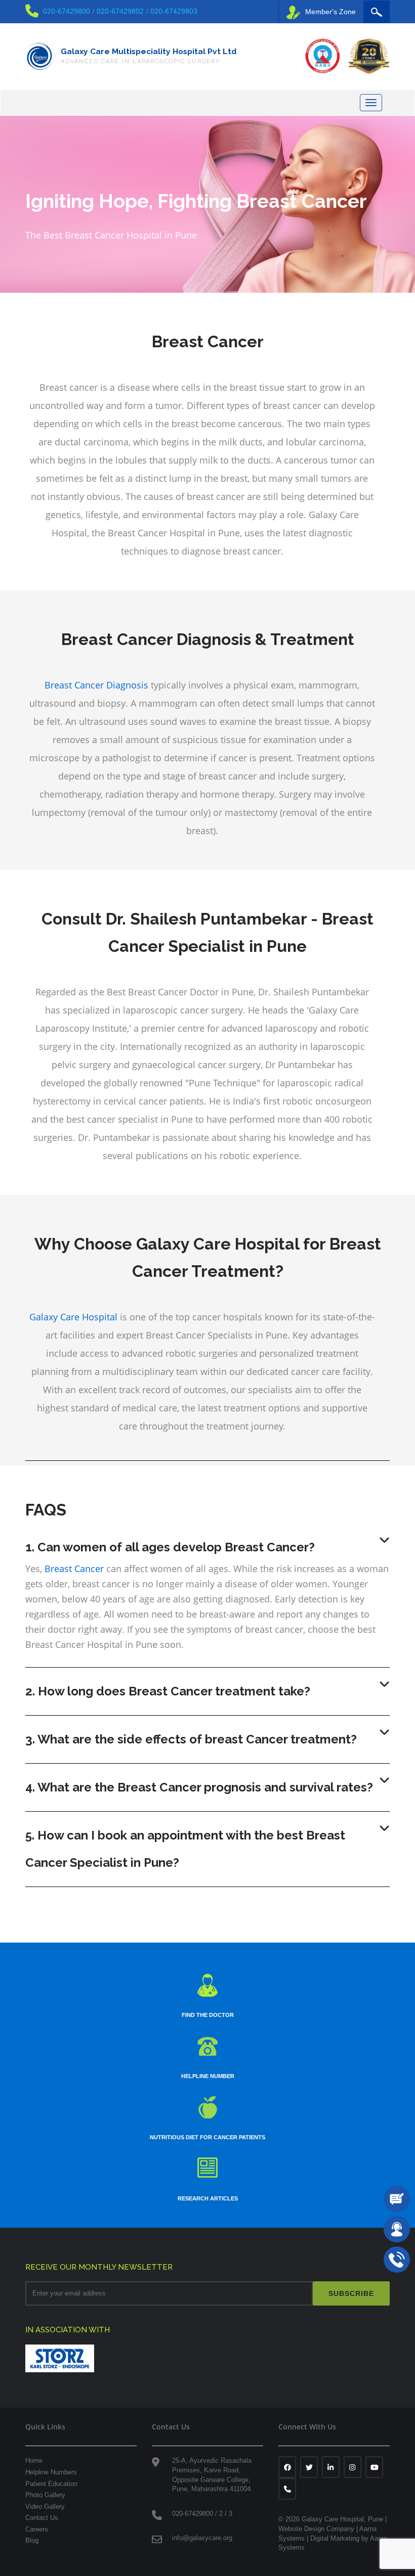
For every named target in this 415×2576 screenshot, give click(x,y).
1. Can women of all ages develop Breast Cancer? (170, 1547)
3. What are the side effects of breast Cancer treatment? (191, 1739)
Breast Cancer (74, 1569)
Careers (37, 2529)
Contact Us (42, 2518)
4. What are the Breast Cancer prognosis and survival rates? (199, 1787)
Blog (32, 2540)
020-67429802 (120, 11)
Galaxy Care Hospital (73, 1317)
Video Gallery (45, 2506)
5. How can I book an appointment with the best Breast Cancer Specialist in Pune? (185, 1849)
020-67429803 (174, 11)
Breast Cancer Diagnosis (96, 685)
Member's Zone (330, 12)
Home (34, 2460)
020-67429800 (67, 11)
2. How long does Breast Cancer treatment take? (168, 1691)
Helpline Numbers (51, 2472)
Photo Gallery (45, 2495)
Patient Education (51, 2484)
